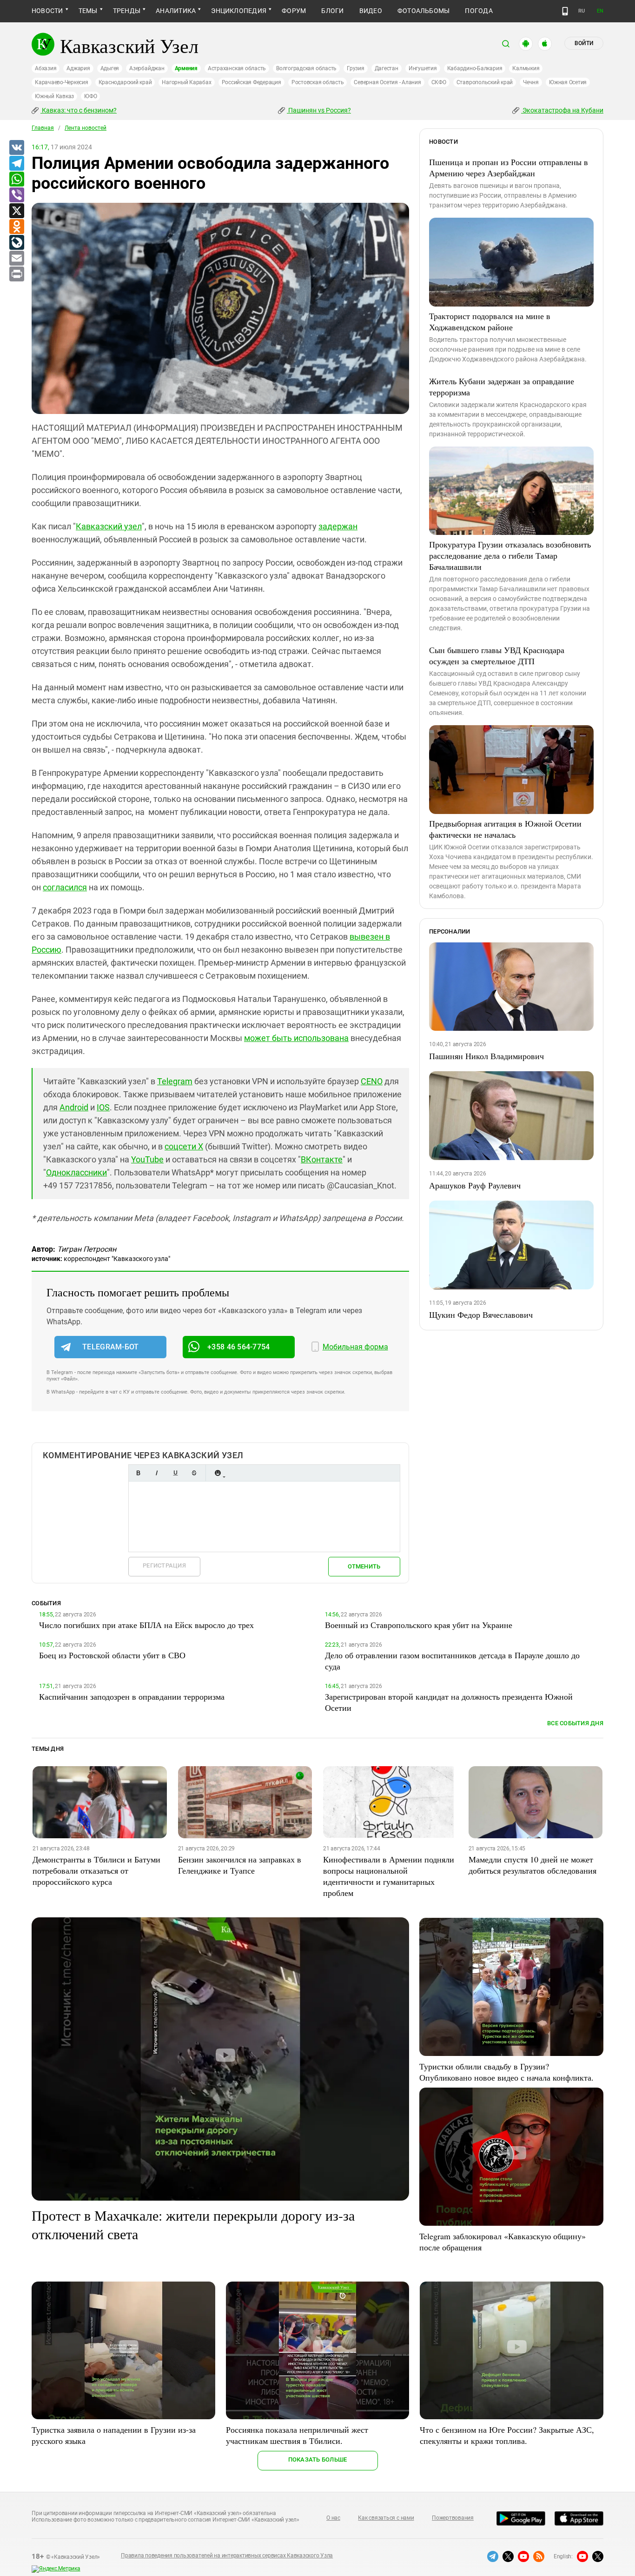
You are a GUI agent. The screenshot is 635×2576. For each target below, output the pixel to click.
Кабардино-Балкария (475, 68)
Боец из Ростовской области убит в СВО (112, 1655)
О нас (333, 2518)
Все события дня (575, 1723)
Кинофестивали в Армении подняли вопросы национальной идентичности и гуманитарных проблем (389, 1876)
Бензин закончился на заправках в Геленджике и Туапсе (240, 1865)
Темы (88, 11)
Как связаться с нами (386, 2518)
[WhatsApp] (16, 180)
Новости (47, 11)
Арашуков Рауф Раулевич (475, 1185)
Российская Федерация (251, 82)
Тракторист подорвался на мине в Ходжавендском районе (490, 321)
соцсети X (184, 1146)
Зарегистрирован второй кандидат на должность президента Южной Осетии (449, 1702)
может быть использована (296, 1038)
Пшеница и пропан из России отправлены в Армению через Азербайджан (509, 167)
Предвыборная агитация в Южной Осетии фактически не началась (505, 829)
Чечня (531, 82)
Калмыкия (526, 68)
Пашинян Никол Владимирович (486, 1056)
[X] (16, 211)
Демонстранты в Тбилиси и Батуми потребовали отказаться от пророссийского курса (96, 1870)
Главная (43, 128)
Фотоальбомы (424, 11)
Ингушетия (423, 68)
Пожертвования (453, 2518)
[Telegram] (16, 164)
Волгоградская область (306, 68)
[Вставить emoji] (218, 1473)
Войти (584, 43)
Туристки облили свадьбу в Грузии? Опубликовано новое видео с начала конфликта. (506, 2072)
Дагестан (387, 68)
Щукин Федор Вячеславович (481, 1315)
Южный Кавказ (54, 96)
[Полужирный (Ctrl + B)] (138, 1473)
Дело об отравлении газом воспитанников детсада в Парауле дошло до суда (452, 1661)
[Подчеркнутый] (175, 1473)
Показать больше (318, 2459)
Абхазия (46, 68)
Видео (371, 11)
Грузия (356, 68)
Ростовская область (318, 82)
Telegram (175, 1081)
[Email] (16, 259)
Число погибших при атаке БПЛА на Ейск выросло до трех (146, 1625)
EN (600, 11)
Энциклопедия (239, 11)
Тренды (127, 11)
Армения (186, 68)
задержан (338, 526)
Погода (479, 11)
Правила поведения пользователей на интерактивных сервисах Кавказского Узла (227, 2556)
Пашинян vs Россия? (319, 110)
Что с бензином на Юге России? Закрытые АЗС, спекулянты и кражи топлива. (507, 2435)
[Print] (16, 274)
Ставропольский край (485, 82)
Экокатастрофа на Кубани (562, 110)
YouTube (147, 1159)
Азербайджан (147, 68)
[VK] (16, 148)
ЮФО (90, 96)
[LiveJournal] (16, 243)
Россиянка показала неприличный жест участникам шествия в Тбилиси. (297, 2435)
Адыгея (110, 68)
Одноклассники (76, 1172)
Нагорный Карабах (186, 82)
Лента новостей (86, 128)
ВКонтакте (322, 1159)
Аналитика (176, 11)
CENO (372, 1081)
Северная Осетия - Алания (387, 82)
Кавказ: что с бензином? (79, 110)
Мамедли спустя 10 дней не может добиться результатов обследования (532, 1865)
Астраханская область (237, 68)
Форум (294, 11)
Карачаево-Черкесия (62, 82)
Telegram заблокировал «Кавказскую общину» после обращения (503, 2242)
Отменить (364, 1566)
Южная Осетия (568, 82)
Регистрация (164, 1565)
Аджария (78, 68)
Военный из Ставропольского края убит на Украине (419, 1625)
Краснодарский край (125, 82)
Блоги (332, 11)
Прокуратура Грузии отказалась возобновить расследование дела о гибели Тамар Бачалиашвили (510, 555)
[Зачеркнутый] (194, 1473)
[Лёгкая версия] (565, 11)
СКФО (439, 82)
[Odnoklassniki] (16, 227)
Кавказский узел (109, 526)
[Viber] (16, 195)
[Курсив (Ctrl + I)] (157, 1473)
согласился (65, 887)
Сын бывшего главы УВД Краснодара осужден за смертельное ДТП (497, 655)
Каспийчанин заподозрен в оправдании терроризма (132, 1696)
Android (74, 1107)
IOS (103, 1107)
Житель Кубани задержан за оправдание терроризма (502, 387)
